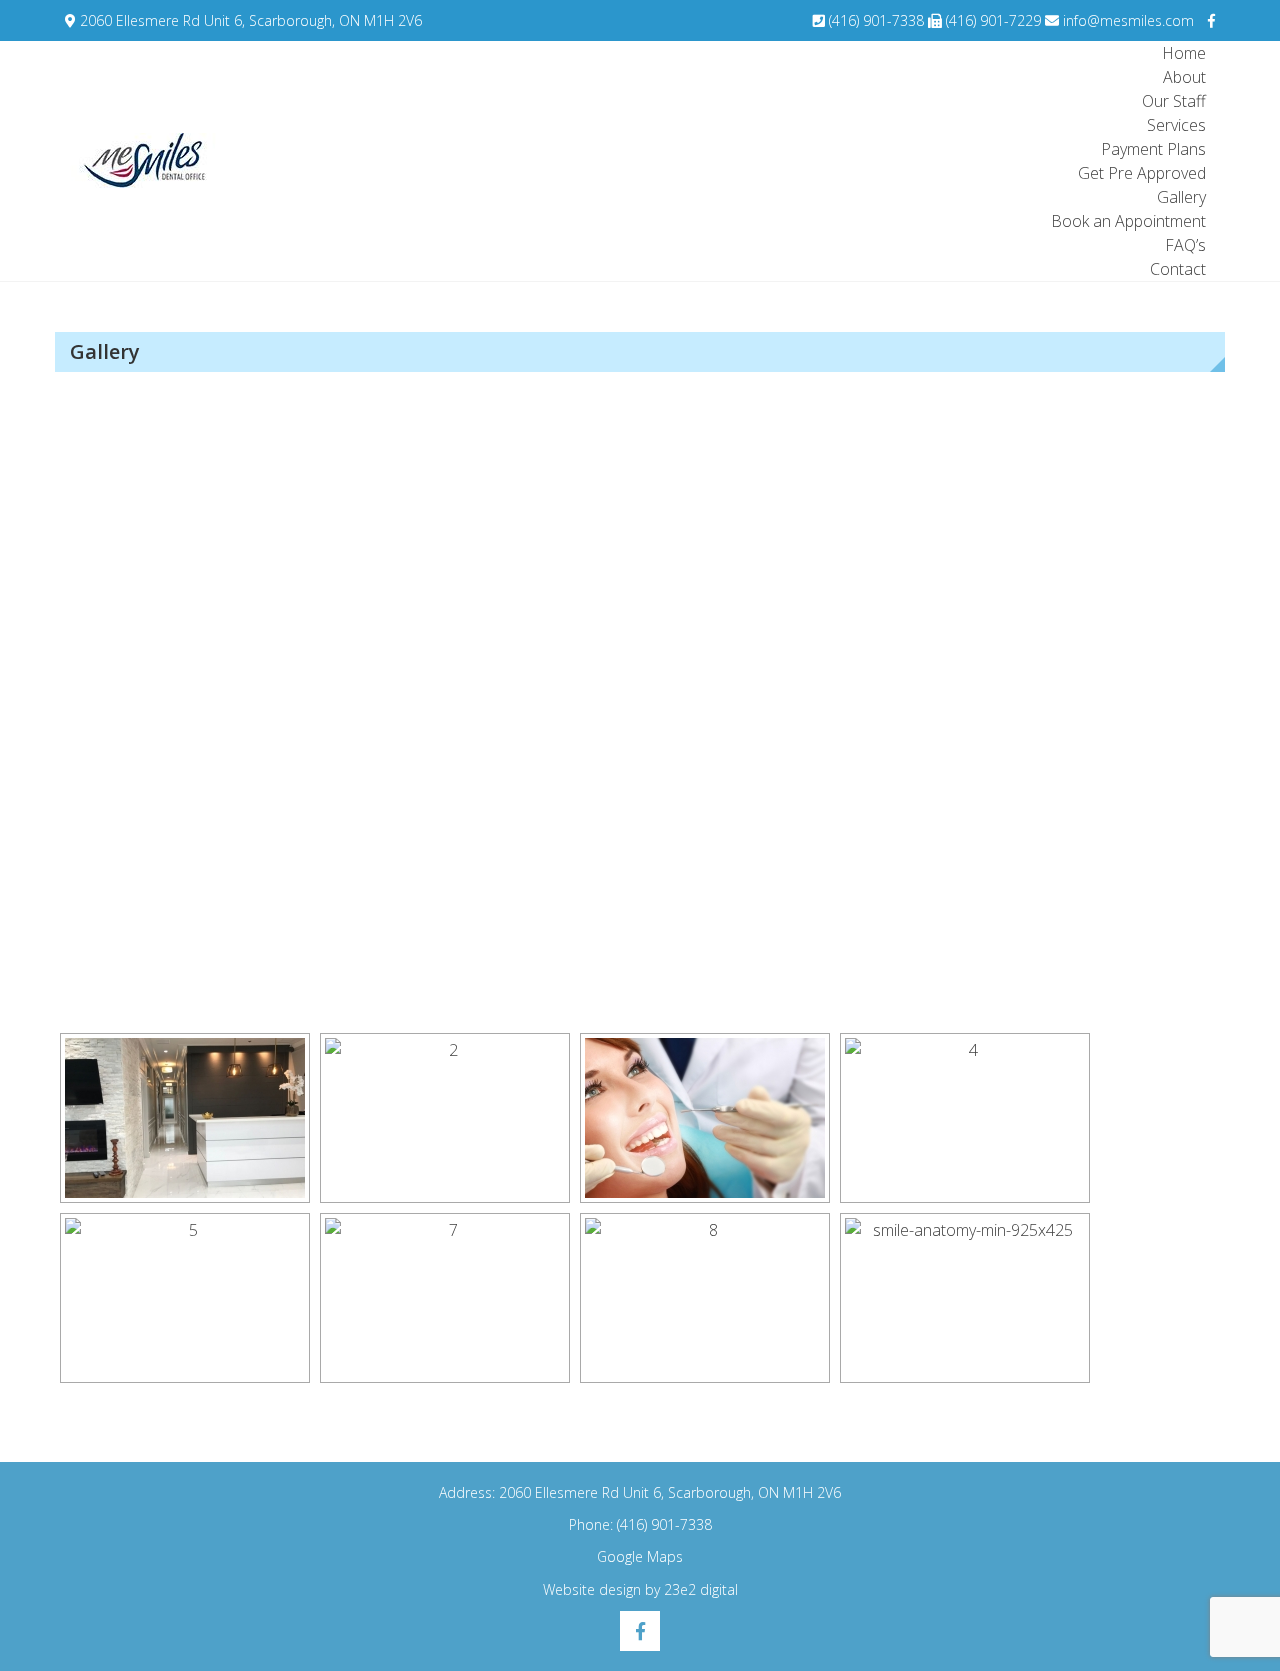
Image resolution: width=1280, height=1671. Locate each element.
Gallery (1181, 197)
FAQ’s (1185, 245)
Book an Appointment (1128, 221)
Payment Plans (1153, 149)
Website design (592, 1589)
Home (1184, 53)
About (1184, 77)
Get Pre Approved (1142, 173)
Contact (1178, 269)
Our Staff (1174, 101)
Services (1176, 125)
